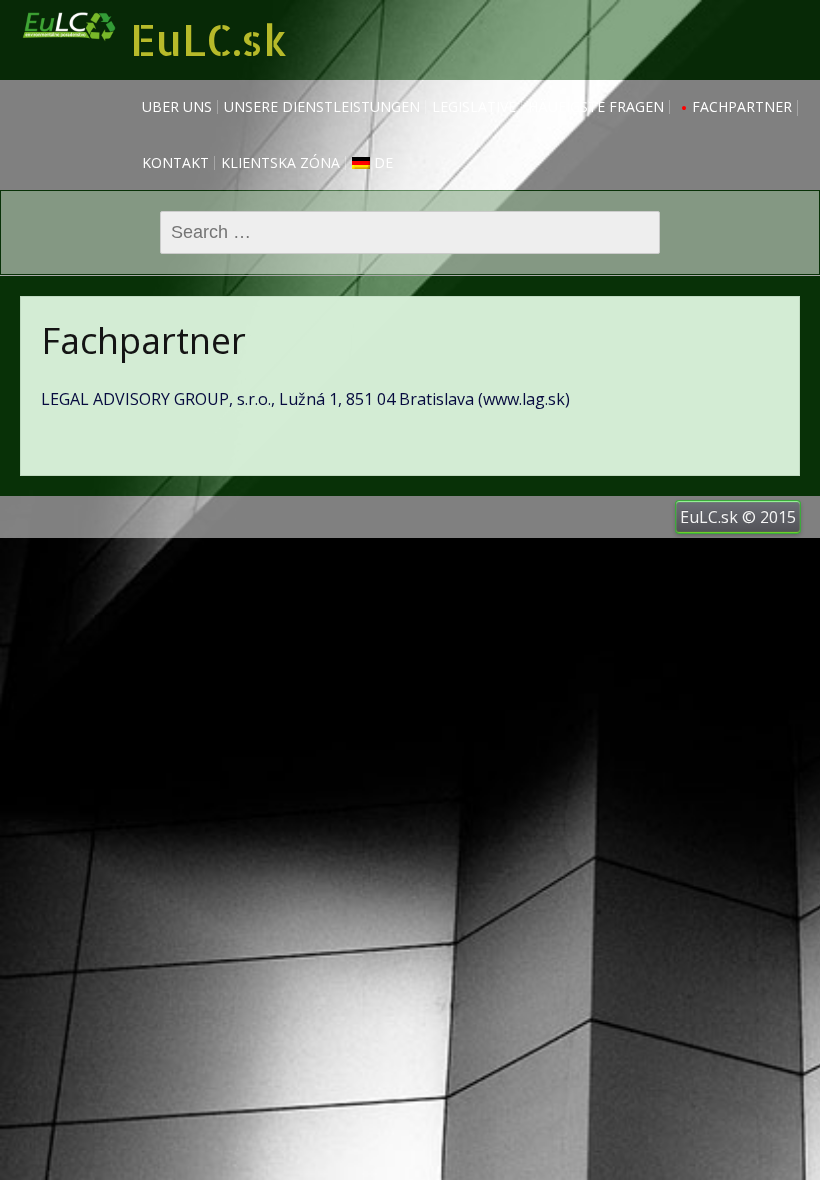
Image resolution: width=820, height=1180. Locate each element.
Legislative (474, 106)
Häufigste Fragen (596, 106)
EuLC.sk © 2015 (738, 517)
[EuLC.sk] (70, 52)
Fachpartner (742, 106)
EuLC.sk (208, 39)
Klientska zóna (280, 162)
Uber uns (177, 106)
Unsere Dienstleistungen (322, 106)
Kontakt (175, 162)
